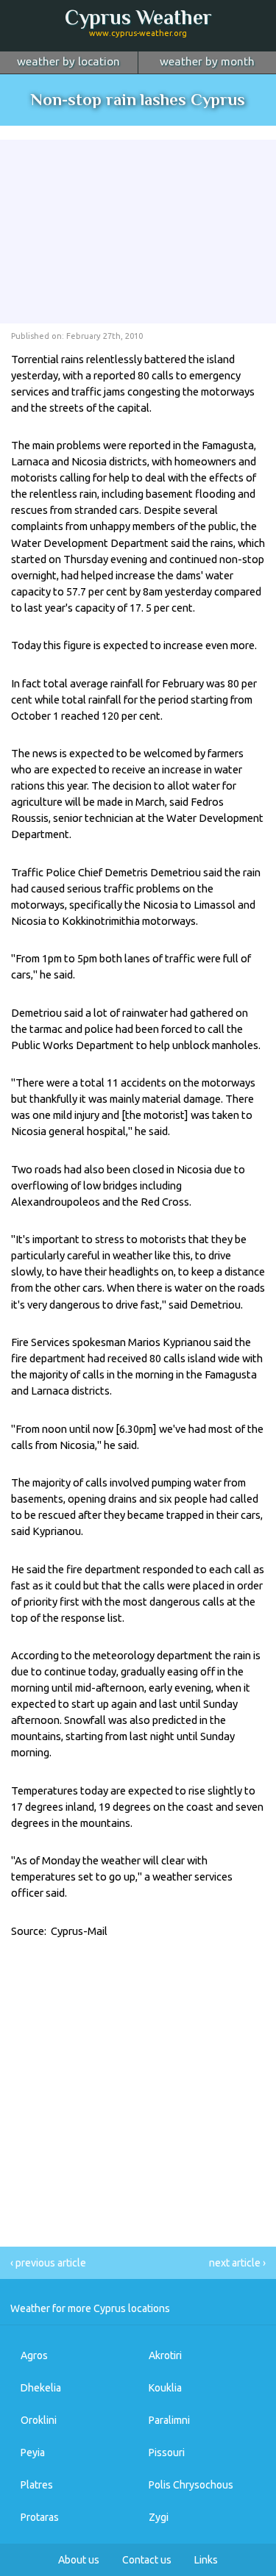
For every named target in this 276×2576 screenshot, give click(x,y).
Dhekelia (41, 2388)
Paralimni (169, 2420)
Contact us (147, 2560)
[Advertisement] (138, 232)
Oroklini (39, 2420)
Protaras (40, 2517)
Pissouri (167, 2452)
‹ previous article (48, 2263)
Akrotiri (165, 2355)
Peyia (33, 2452)
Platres (37, 2485)
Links (206, 2560)
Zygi (159, 2517)
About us (79, 2560)
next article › (237, 2263)
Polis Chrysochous (191, 2485)
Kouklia (165, 2388)
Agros (34, 2355)
